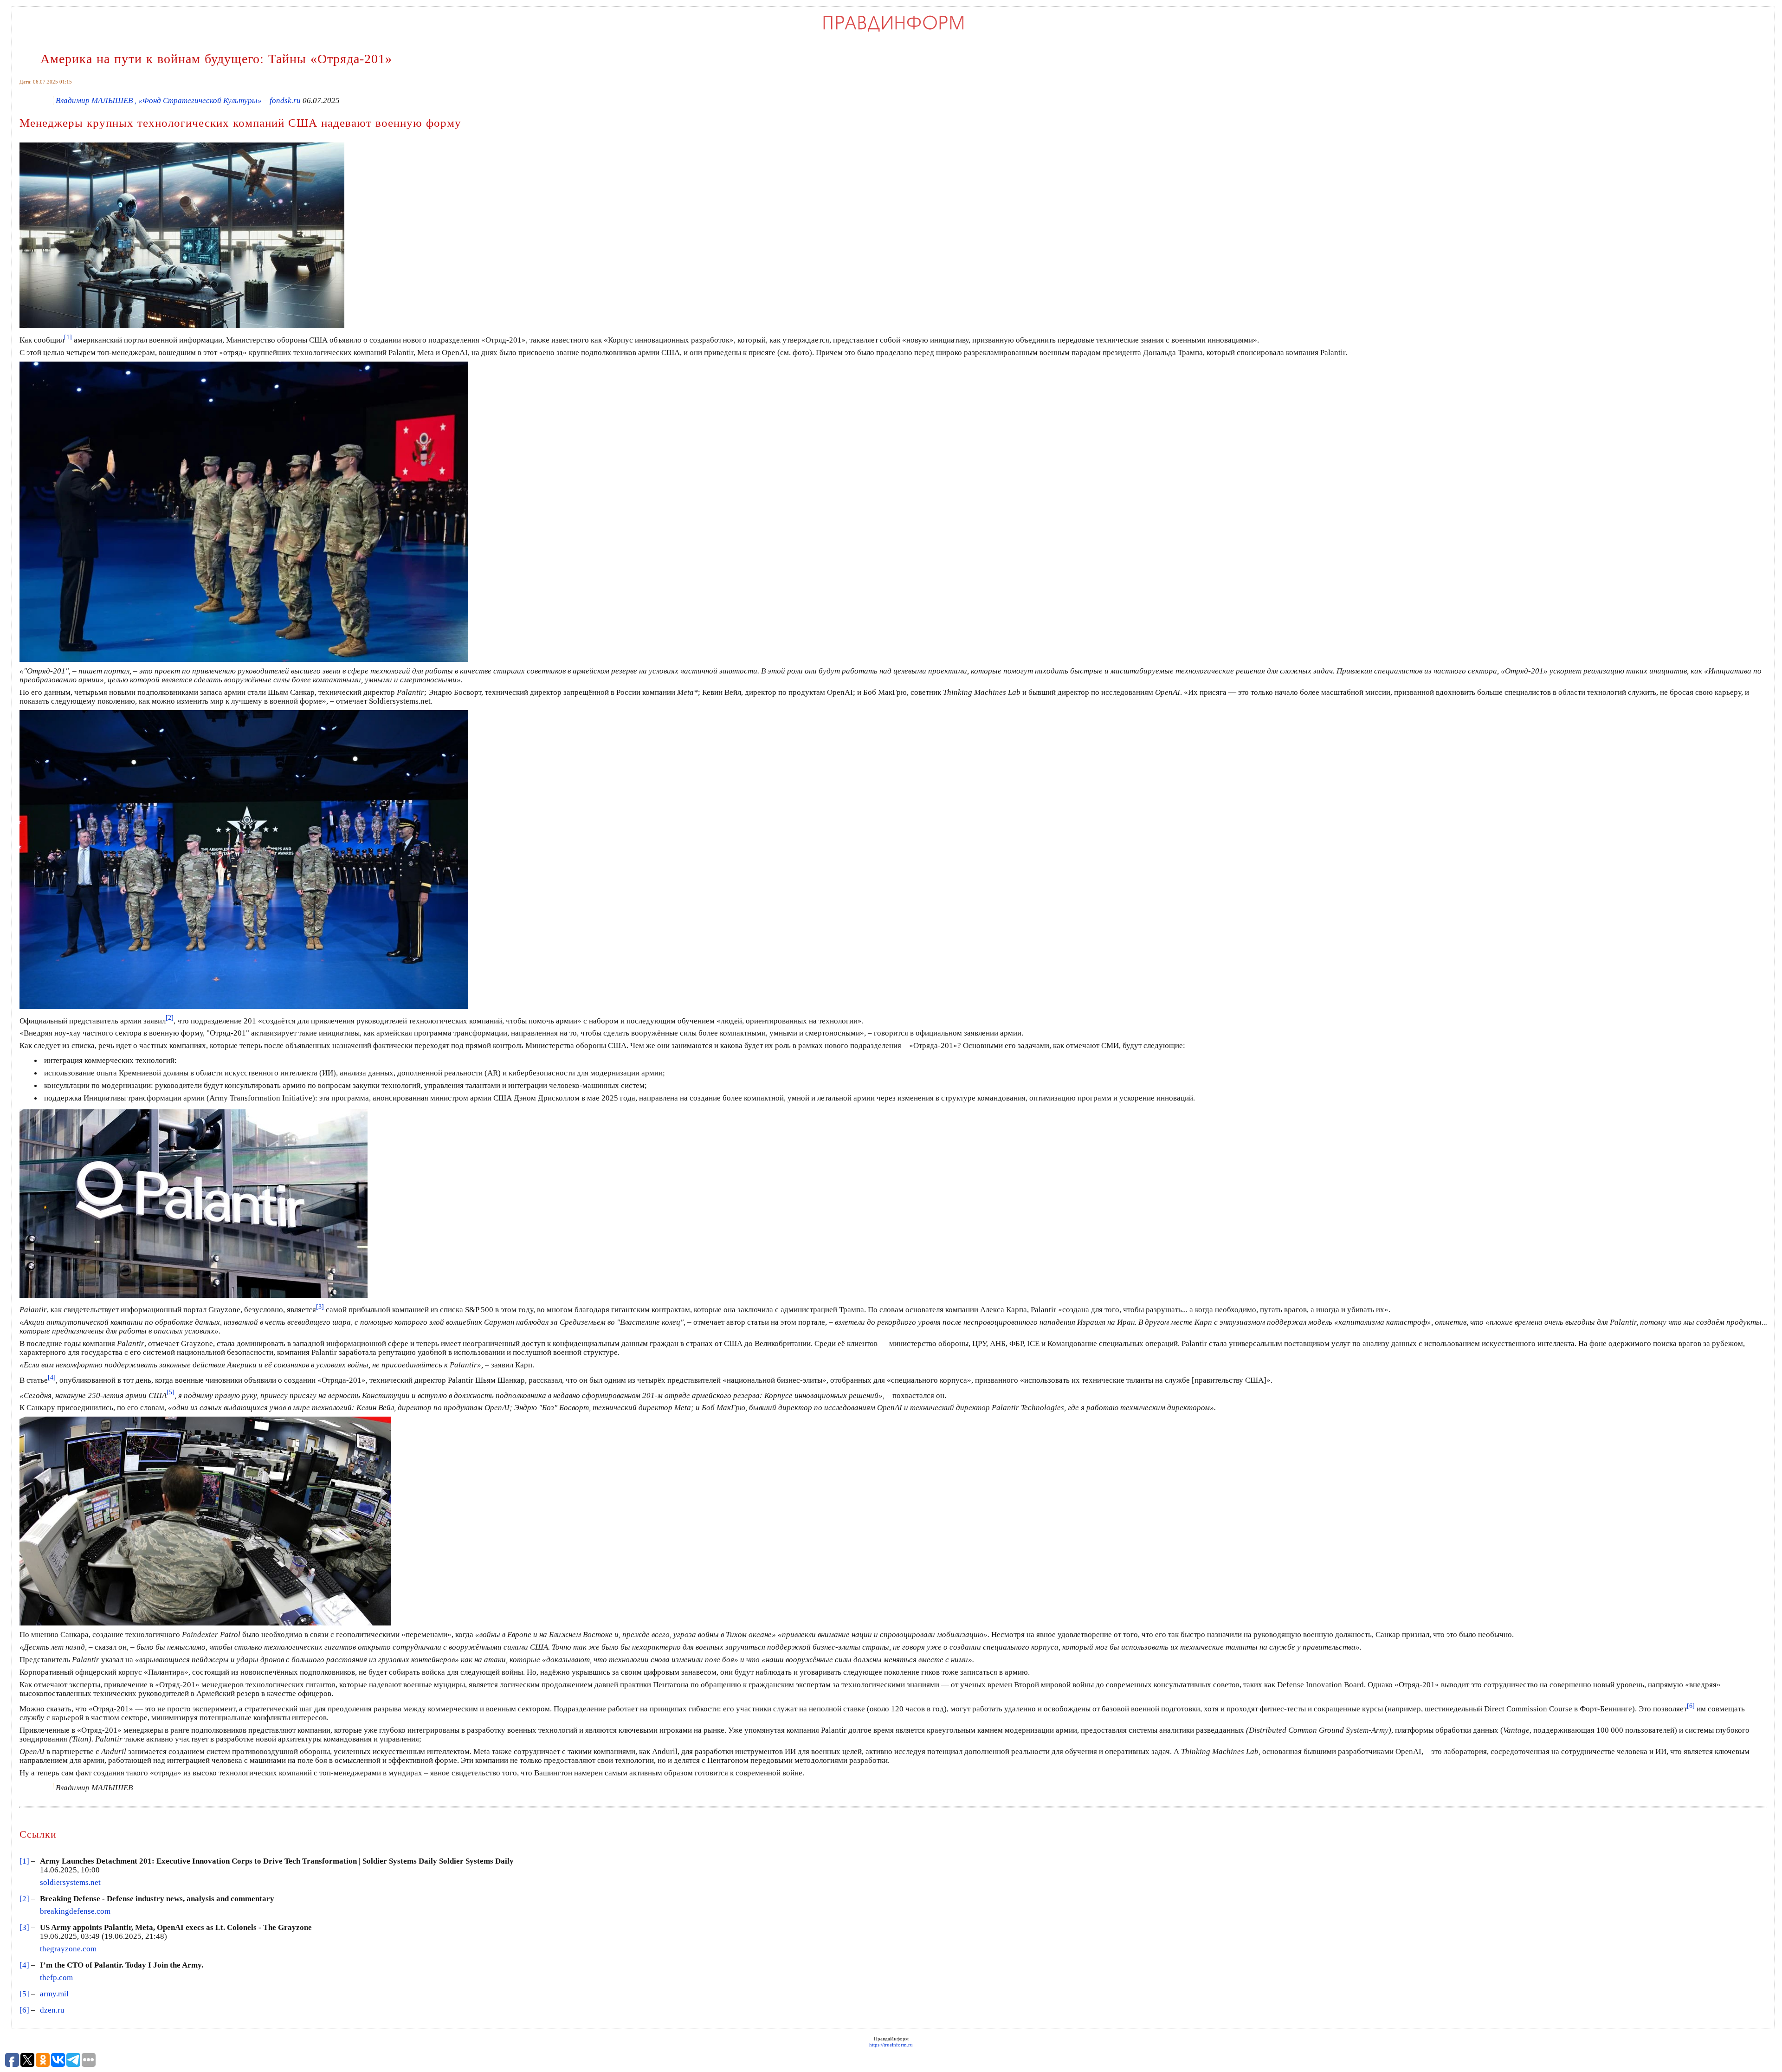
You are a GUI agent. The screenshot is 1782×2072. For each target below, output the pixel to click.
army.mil (54, 1994)
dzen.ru (52, 2010)
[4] (24, 1965)
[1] (24, 1861)
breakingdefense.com (75, 1911)
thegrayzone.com (68, 1949)
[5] (24, 1994)
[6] (24, 2010)
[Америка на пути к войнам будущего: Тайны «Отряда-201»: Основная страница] (894, 31)
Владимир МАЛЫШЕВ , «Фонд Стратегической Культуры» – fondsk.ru (178, 100)
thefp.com (56, 1978)
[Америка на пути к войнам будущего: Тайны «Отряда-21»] (244, 660)
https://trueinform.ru (891, 2045)
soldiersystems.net (70, 1882)
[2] (24, 1899)
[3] (24, 1927)
